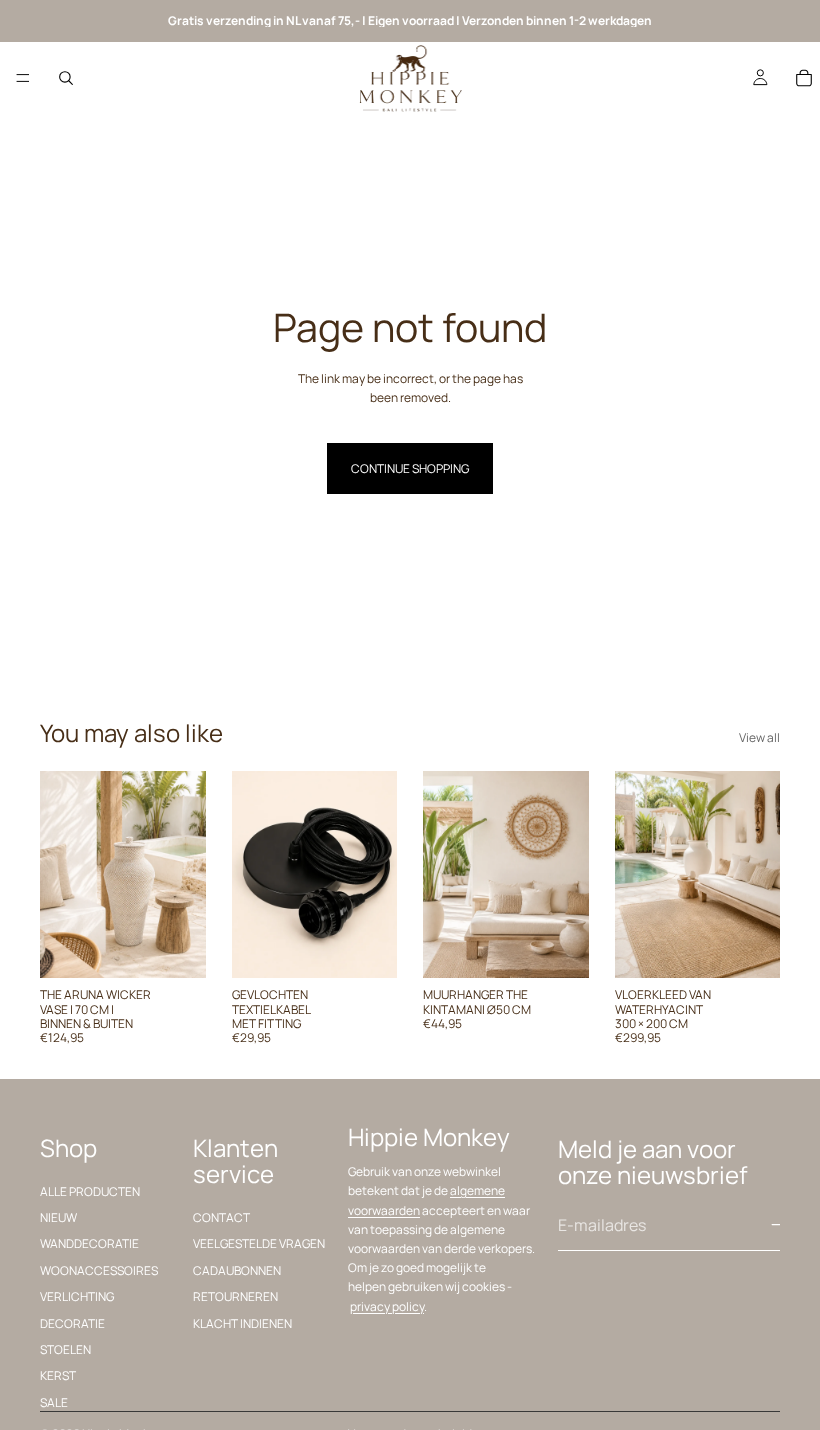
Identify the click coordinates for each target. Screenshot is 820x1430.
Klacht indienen (242, 1323)
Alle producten (90, 1191)
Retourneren (235, 1297)
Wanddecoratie (89, 1244)
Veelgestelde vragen (259, 1244)
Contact (221, 1217)
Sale (54, 1402)
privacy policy (387, 1306)
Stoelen (65, 1349)
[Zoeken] (66, 78)
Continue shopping (410, 468)
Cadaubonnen (237, 1270)
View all (759, 737)
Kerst (58, 1376)
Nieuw (58, 1217)
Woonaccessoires (99, 1270)
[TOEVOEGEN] (175, 947)
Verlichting (77, 1297)
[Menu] (23, 78)
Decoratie (72, 1323)
